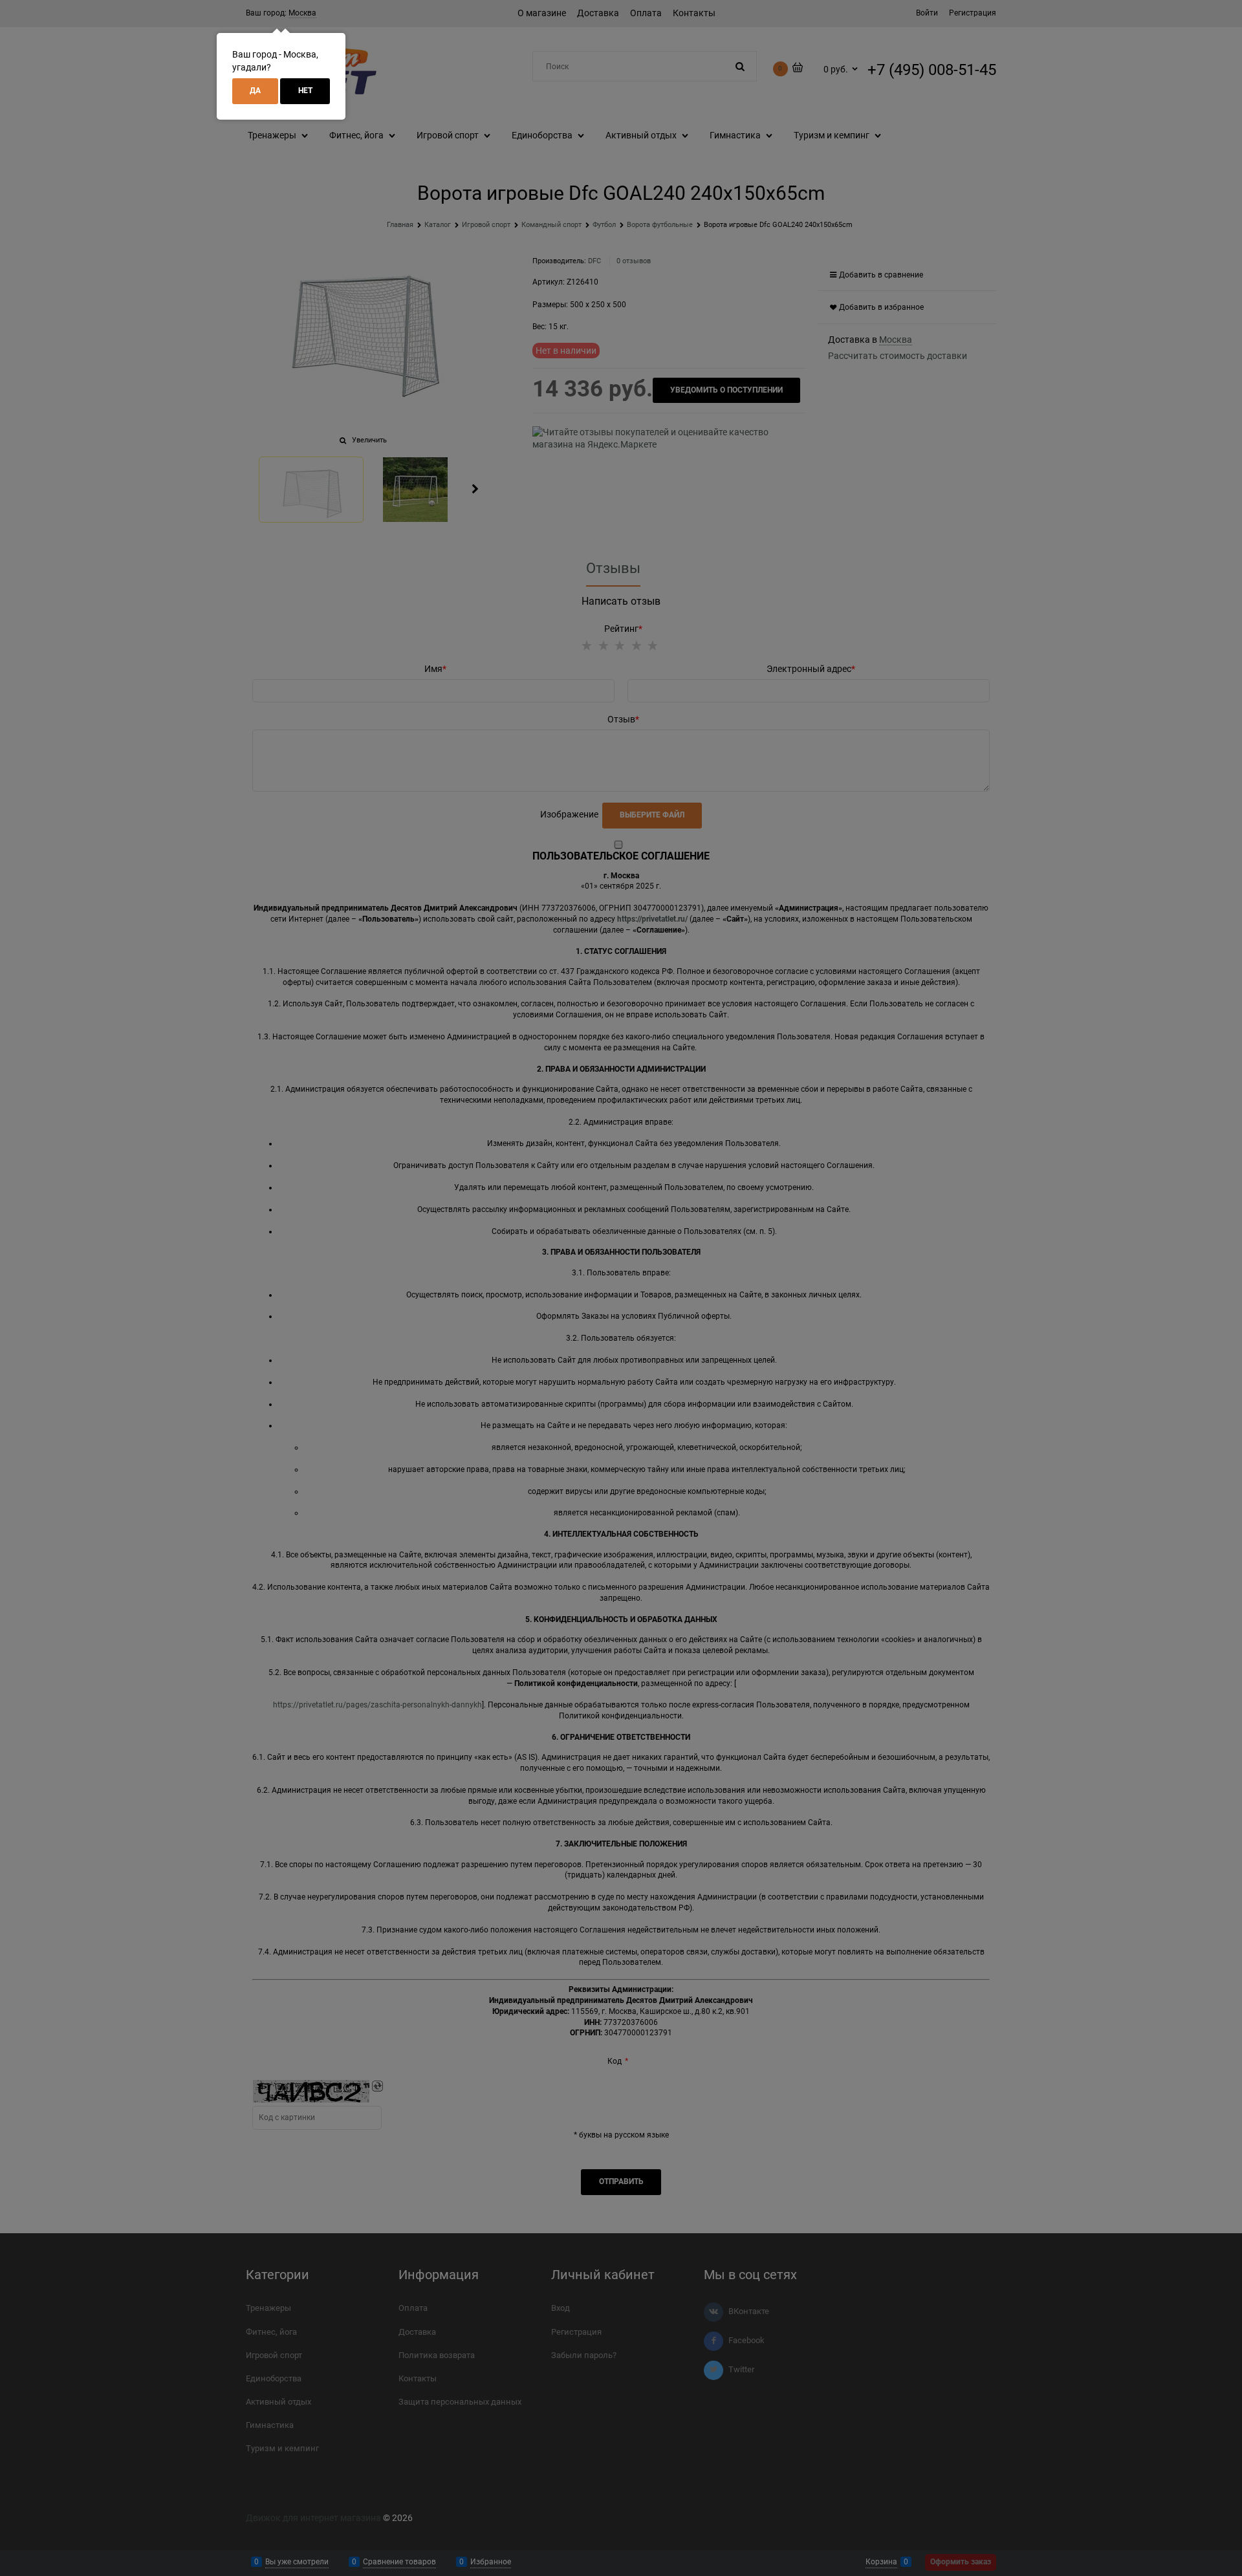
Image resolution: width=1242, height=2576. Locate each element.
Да (255, 91)
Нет (305, 91)
